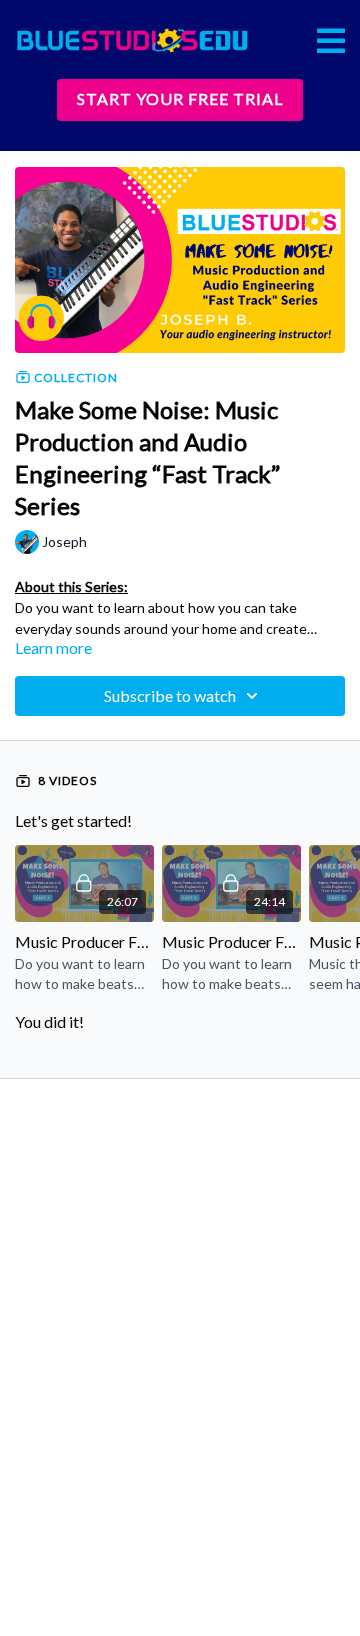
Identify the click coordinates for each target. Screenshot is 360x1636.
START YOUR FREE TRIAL (180, 98)
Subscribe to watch (170, 695)
